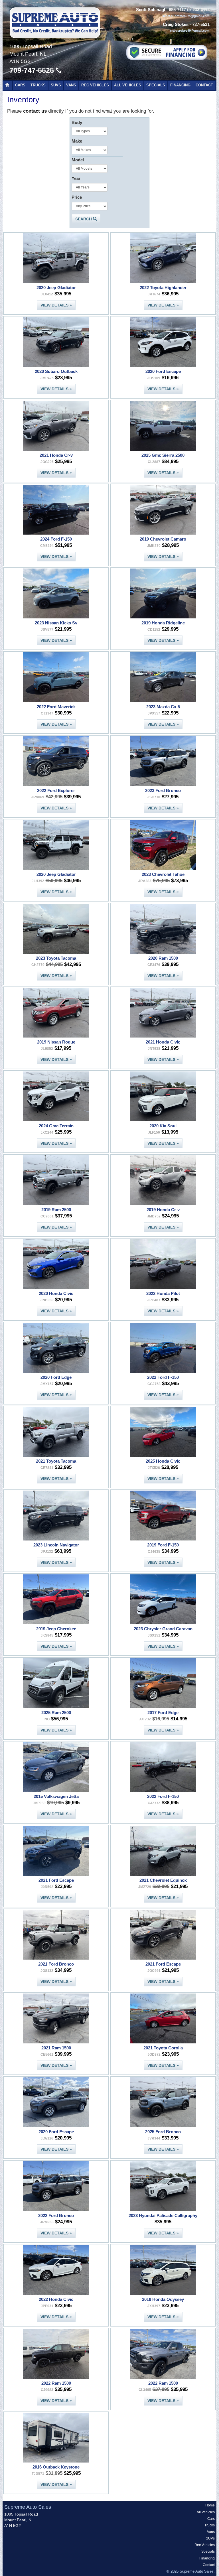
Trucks (38, 85)
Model (78, 160)
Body (77, 122)
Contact (204, 85)
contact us (35, 111)
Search (84, 219)
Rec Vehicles (95, 85)
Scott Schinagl (151, 10)
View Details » (56, 305)
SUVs (56, 85)
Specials (156, 85)
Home (210, 2505)
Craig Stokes (176, 25)
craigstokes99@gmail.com (190, 31)
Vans (71, 85)
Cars (20, 85)
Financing (180, 85)
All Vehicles (128, 85)
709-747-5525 (33, 70)
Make (77, 141)
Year (76, 178)
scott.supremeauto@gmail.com (186, 16)
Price (77, 197)
